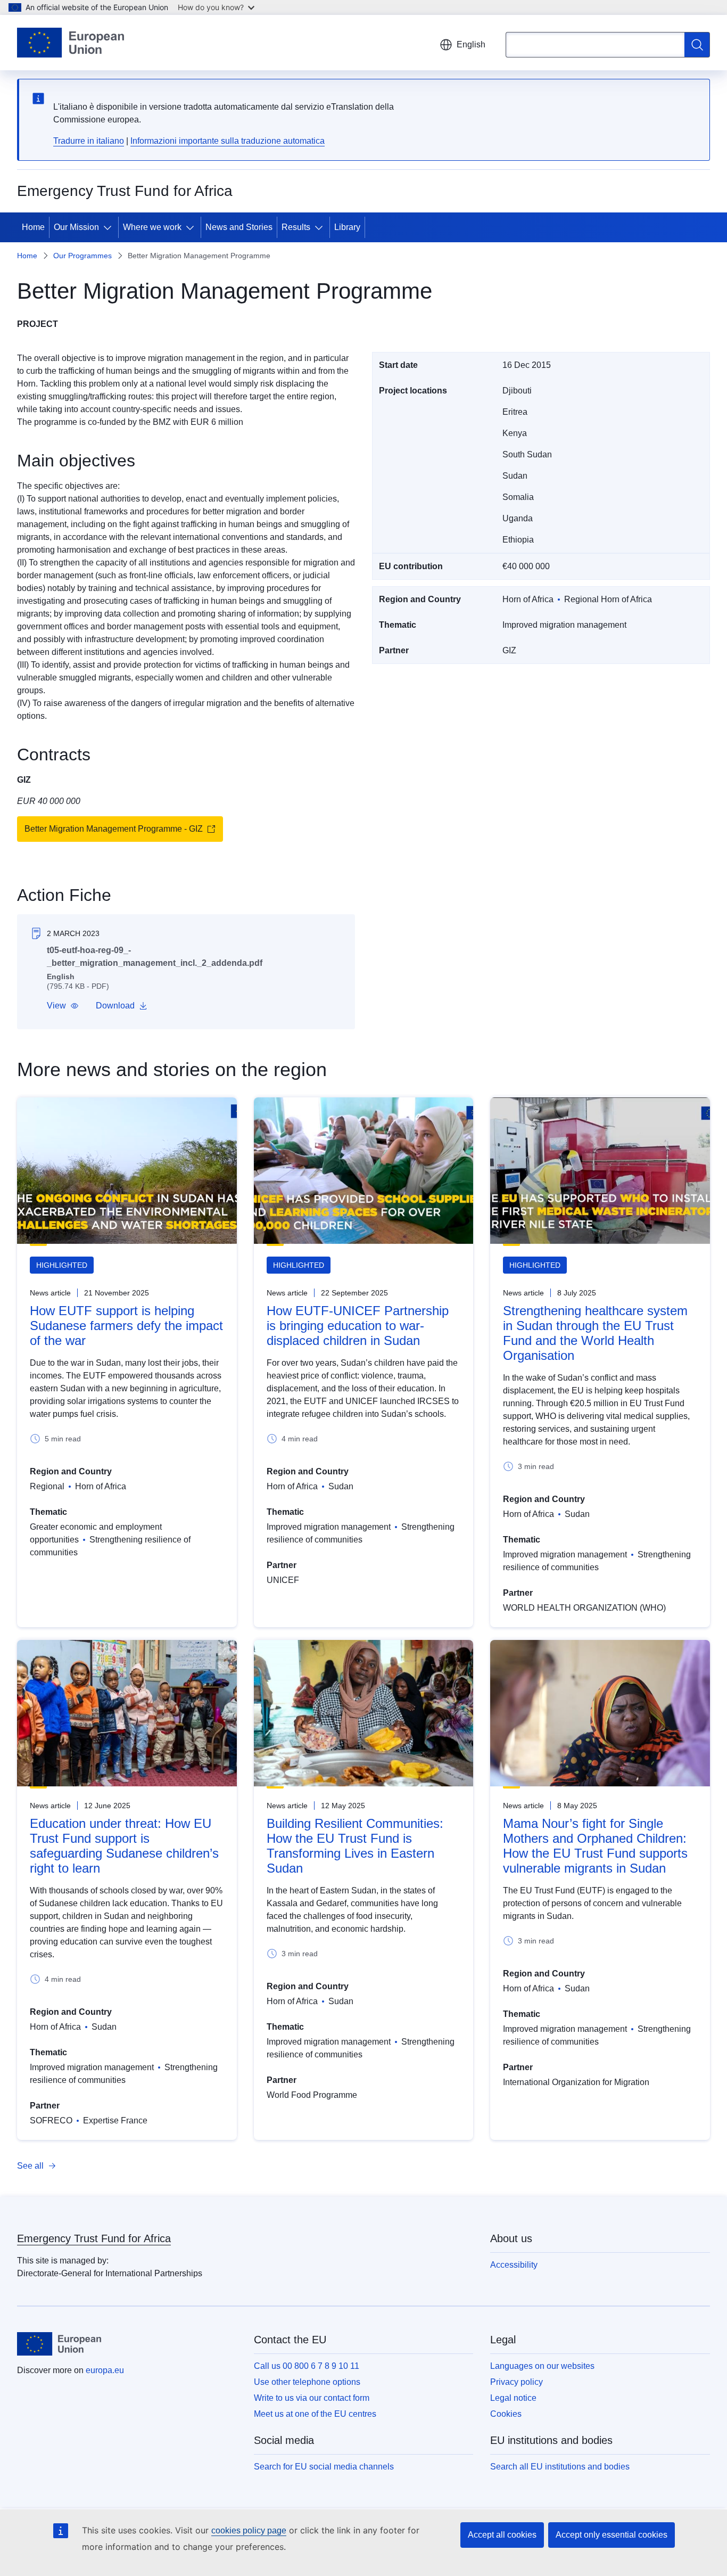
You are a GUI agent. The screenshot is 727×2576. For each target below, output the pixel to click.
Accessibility (514, 2265)
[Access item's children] (110, 227)
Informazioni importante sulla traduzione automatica (228, 141)
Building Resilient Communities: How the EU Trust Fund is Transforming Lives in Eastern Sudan (355, 1846)
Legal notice (513, 2398)
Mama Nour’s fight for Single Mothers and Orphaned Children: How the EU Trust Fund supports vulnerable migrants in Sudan (595, 1846)
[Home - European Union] (71, 43)
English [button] (471, 44)
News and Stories (239, 227)
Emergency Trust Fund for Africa (94, 2238)
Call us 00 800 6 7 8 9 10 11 (307, 2366)
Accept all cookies (502, 2535)
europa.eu (105, 2370)
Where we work (152, 227)
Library (347, 227)
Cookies (506, 2414)
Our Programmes (82, 256)
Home (33, 227)
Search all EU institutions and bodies (560, 2467)
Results (296, 227)
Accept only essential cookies (612, 2535)
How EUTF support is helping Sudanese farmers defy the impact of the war (126, 1326)
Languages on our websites (542, 2366)
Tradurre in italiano (89, 141)
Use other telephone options (307, 2382)
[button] (63, 1006)
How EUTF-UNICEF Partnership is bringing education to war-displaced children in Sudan (358, 1326)
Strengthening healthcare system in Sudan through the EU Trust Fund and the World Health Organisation (595, 1333)
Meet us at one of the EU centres (315, 2414)
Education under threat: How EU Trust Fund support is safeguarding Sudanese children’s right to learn (124, 1846)
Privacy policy (517, 2382)
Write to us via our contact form (312, 2398)
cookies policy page (249, 2530)
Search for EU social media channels (324, 2467)
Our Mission (76, 227)
